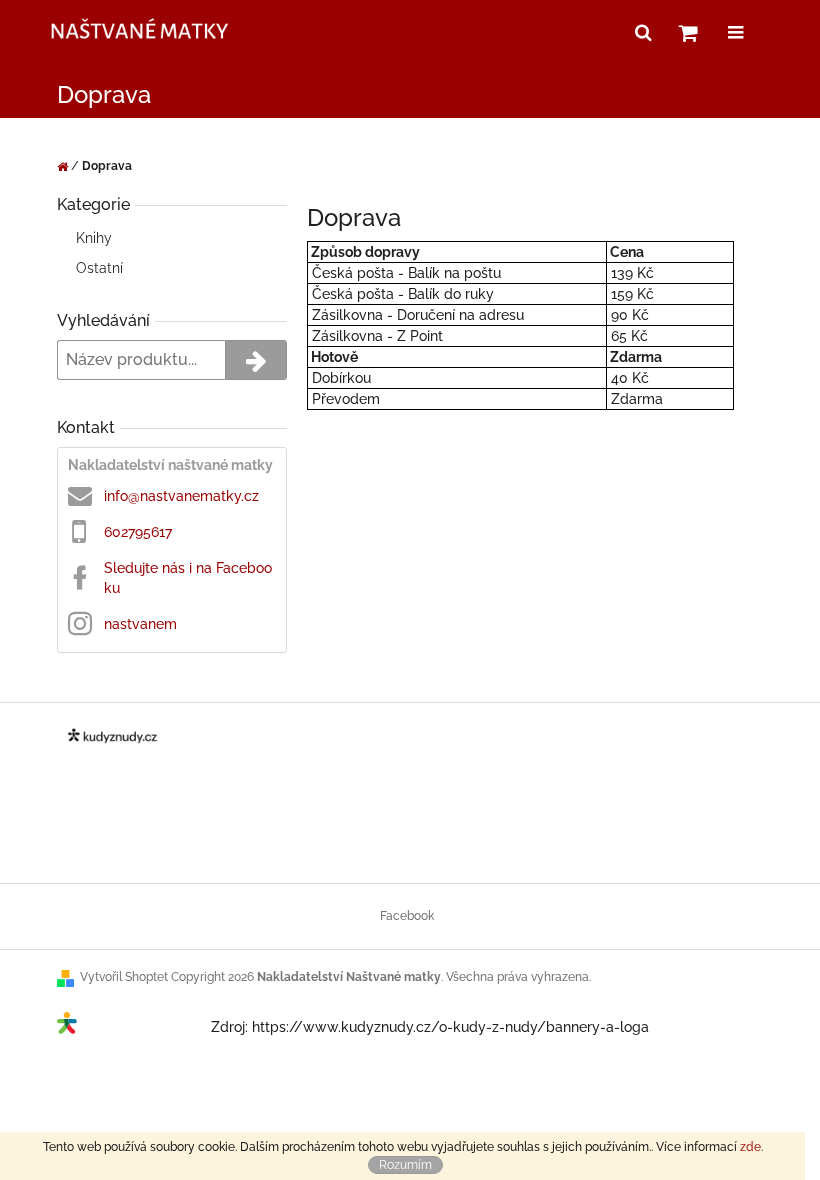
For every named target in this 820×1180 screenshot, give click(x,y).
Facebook (407, 916)
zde (750, 1147)
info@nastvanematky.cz (181, 496)
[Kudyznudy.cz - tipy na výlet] (134, 1027)
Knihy (94, 238)
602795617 (138, 532)
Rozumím (405, 1165)
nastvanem (140, 624)
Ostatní (99, 268)
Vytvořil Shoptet (124, 977)
